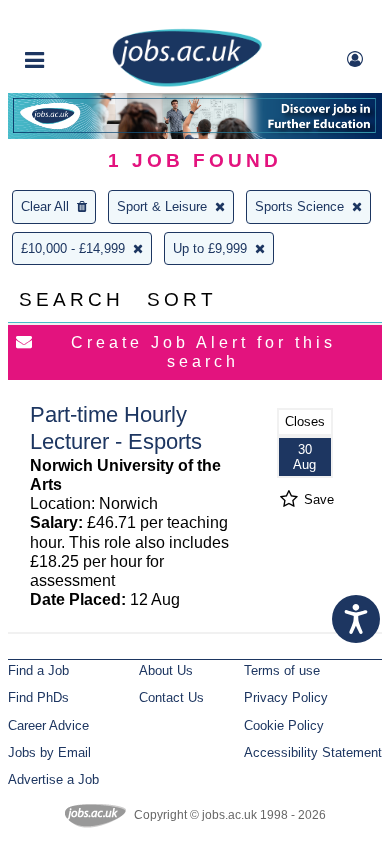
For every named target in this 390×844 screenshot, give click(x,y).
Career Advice (48, 725)
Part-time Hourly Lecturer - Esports (116, 428)
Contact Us (171, 697)
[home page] (187, 82)
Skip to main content (80, 17)
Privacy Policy (286, 697)
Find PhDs (38, 697)
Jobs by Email (49, 752)
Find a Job (38, 670)
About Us (166, 670)
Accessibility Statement (313, 752)
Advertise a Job (53, 779)
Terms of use (282, 670)
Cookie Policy (284, 725)
